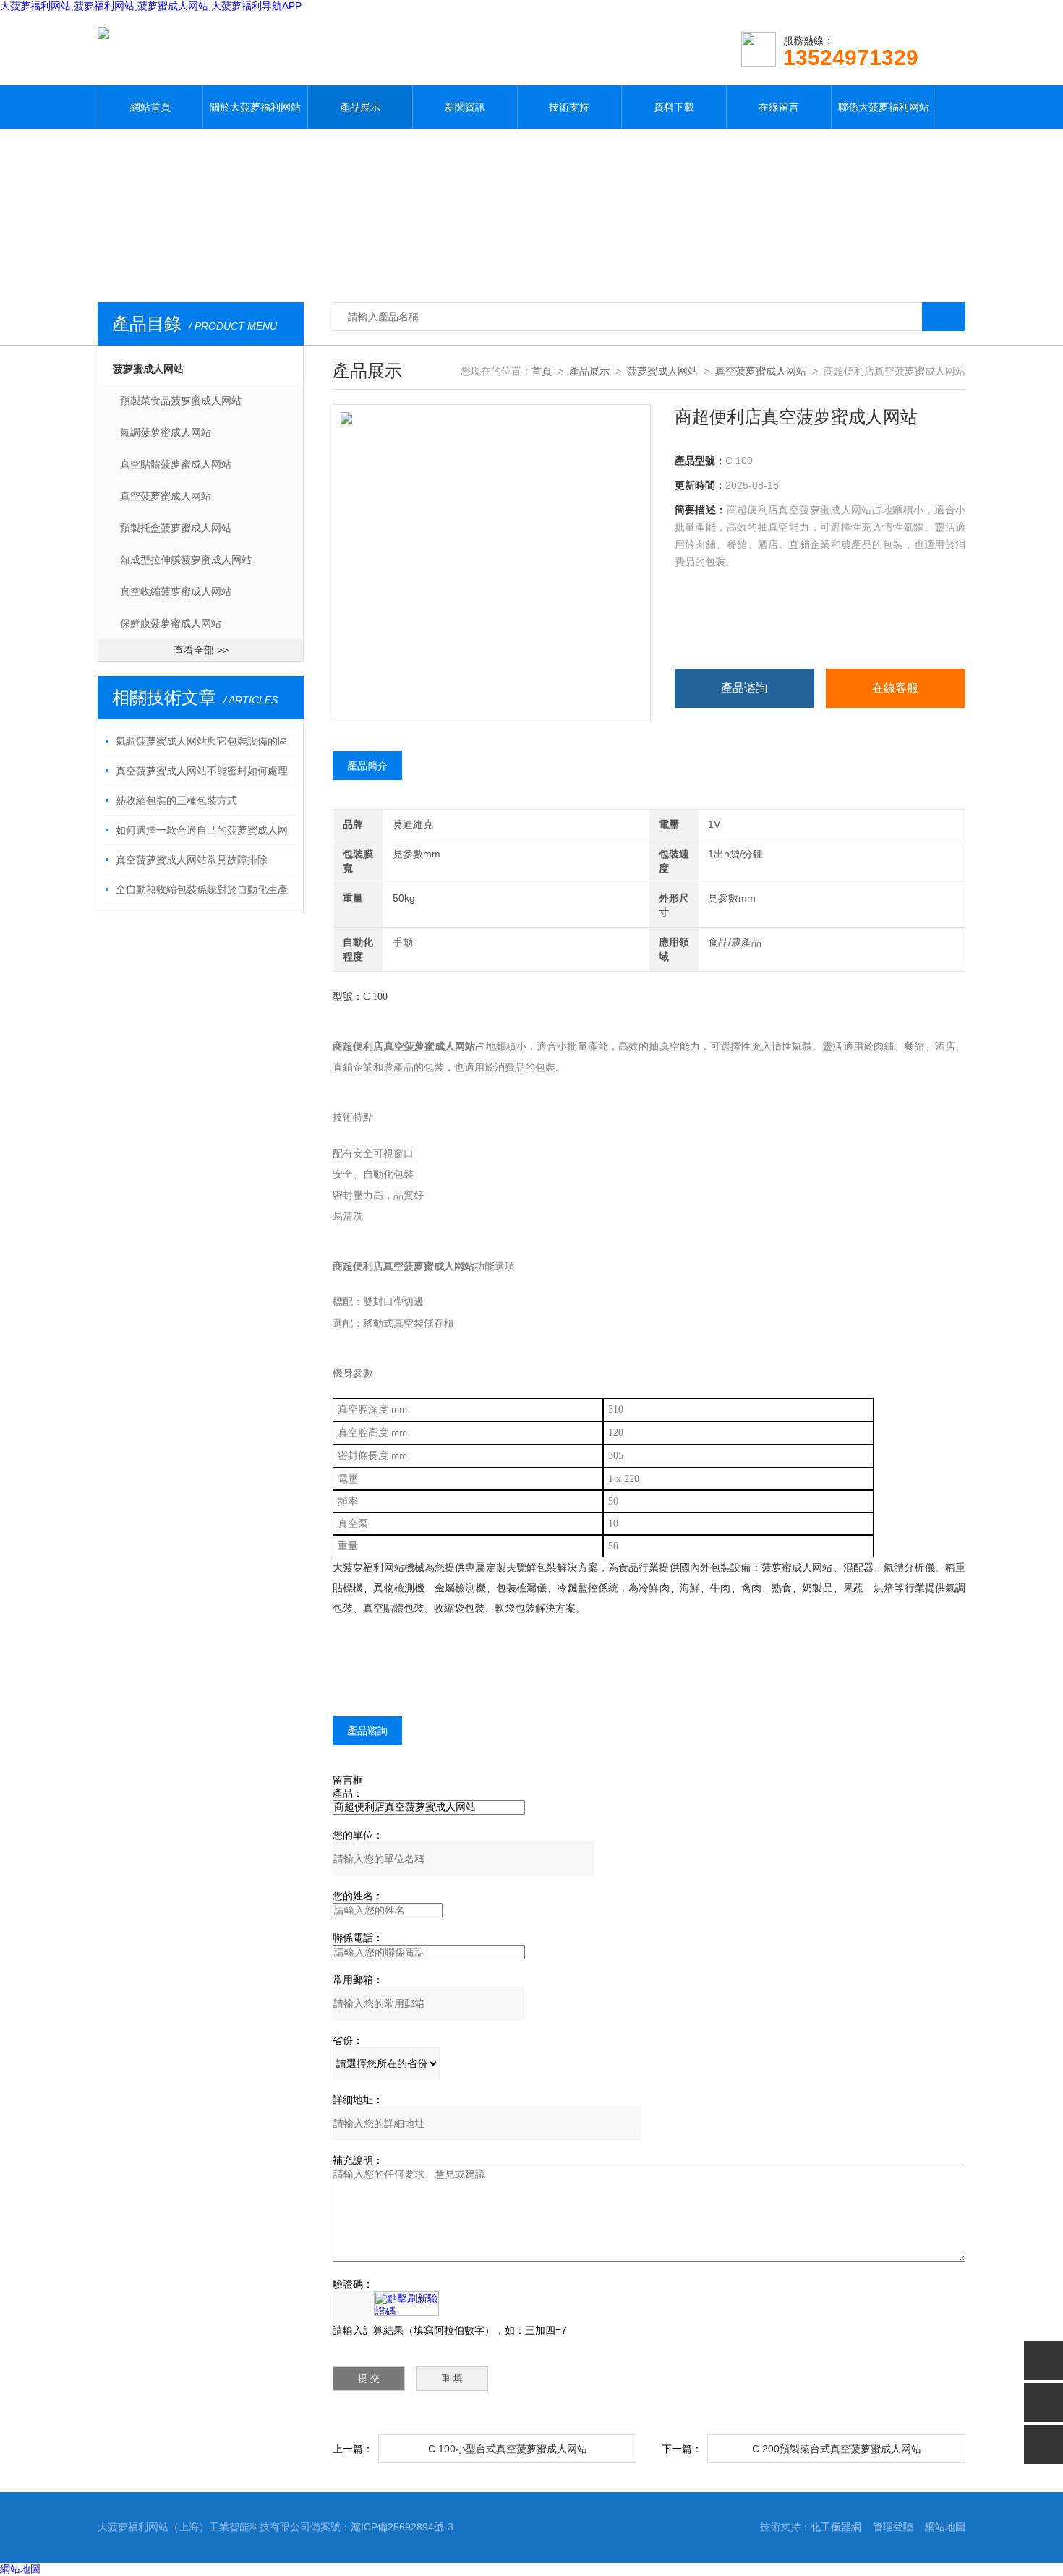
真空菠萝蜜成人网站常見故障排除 (192, 860)
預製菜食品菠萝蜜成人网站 (181, 401)
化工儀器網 (836, 2527)
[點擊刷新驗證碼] (406, 2303)
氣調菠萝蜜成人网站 (166, 432)
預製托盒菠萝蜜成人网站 (176, 528)
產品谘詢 (744, 688)
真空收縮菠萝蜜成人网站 (176, 591)
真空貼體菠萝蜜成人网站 (176, 464)
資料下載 (674, 107)
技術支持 (569, 107)
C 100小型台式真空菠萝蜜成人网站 (508, 2449)
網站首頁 (150, 107)
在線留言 (779, 107)
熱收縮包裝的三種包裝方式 (176, 800)
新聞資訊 (465, 107)
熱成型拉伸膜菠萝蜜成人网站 (186, 560)
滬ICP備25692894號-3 (402, 2527)
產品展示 (360, 107)
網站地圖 (945, 2527)
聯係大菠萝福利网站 (884, 107)
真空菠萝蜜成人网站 (166, 496)
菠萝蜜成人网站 (148, 369)
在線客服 (895, 688)
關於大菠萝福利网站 (255, 107)
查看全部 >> (201, 650)
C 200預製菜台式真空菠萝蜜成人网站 (837, 2449)
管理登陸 (893, 2527)
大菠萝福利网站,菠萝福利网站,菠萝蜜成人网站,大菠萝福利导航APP (151, 6)
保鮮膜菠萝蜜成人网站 (171, 623)
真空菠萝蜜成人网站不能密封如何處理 (202, 771)
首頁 (542, 371)
